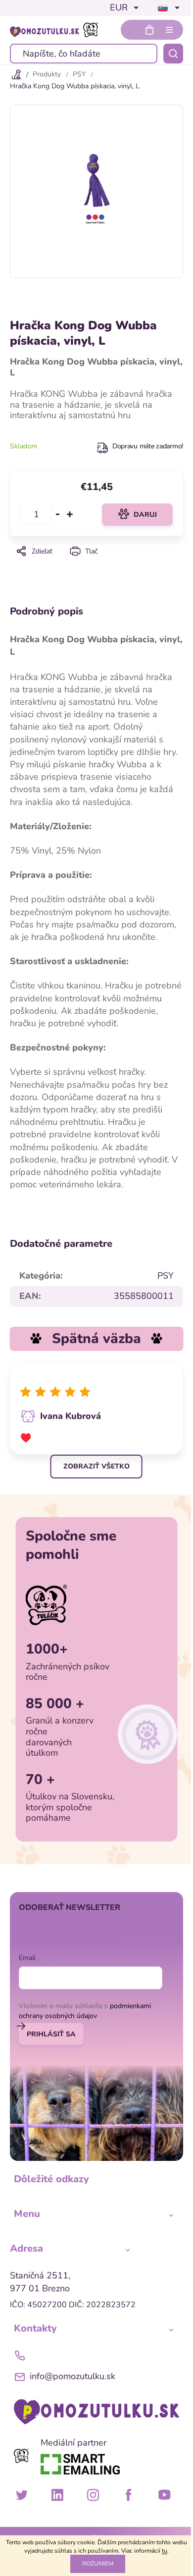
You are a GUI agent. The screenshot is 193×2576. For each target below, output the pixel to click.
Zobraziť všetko (96, 1466)
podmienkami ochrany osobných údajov (85, 2011)
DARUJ (145, 515)
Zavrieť (96, 565)
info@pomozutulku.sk (72, 2376)
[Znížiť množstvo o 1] (58, 514)
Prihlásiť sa (51, 2034)
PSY (166, 1276)
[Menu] (169, 30)
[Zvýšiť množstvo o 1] (70, 514)
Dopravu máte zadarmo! (148, 446)
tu (165, 2551)
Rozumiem (98, 2564)
